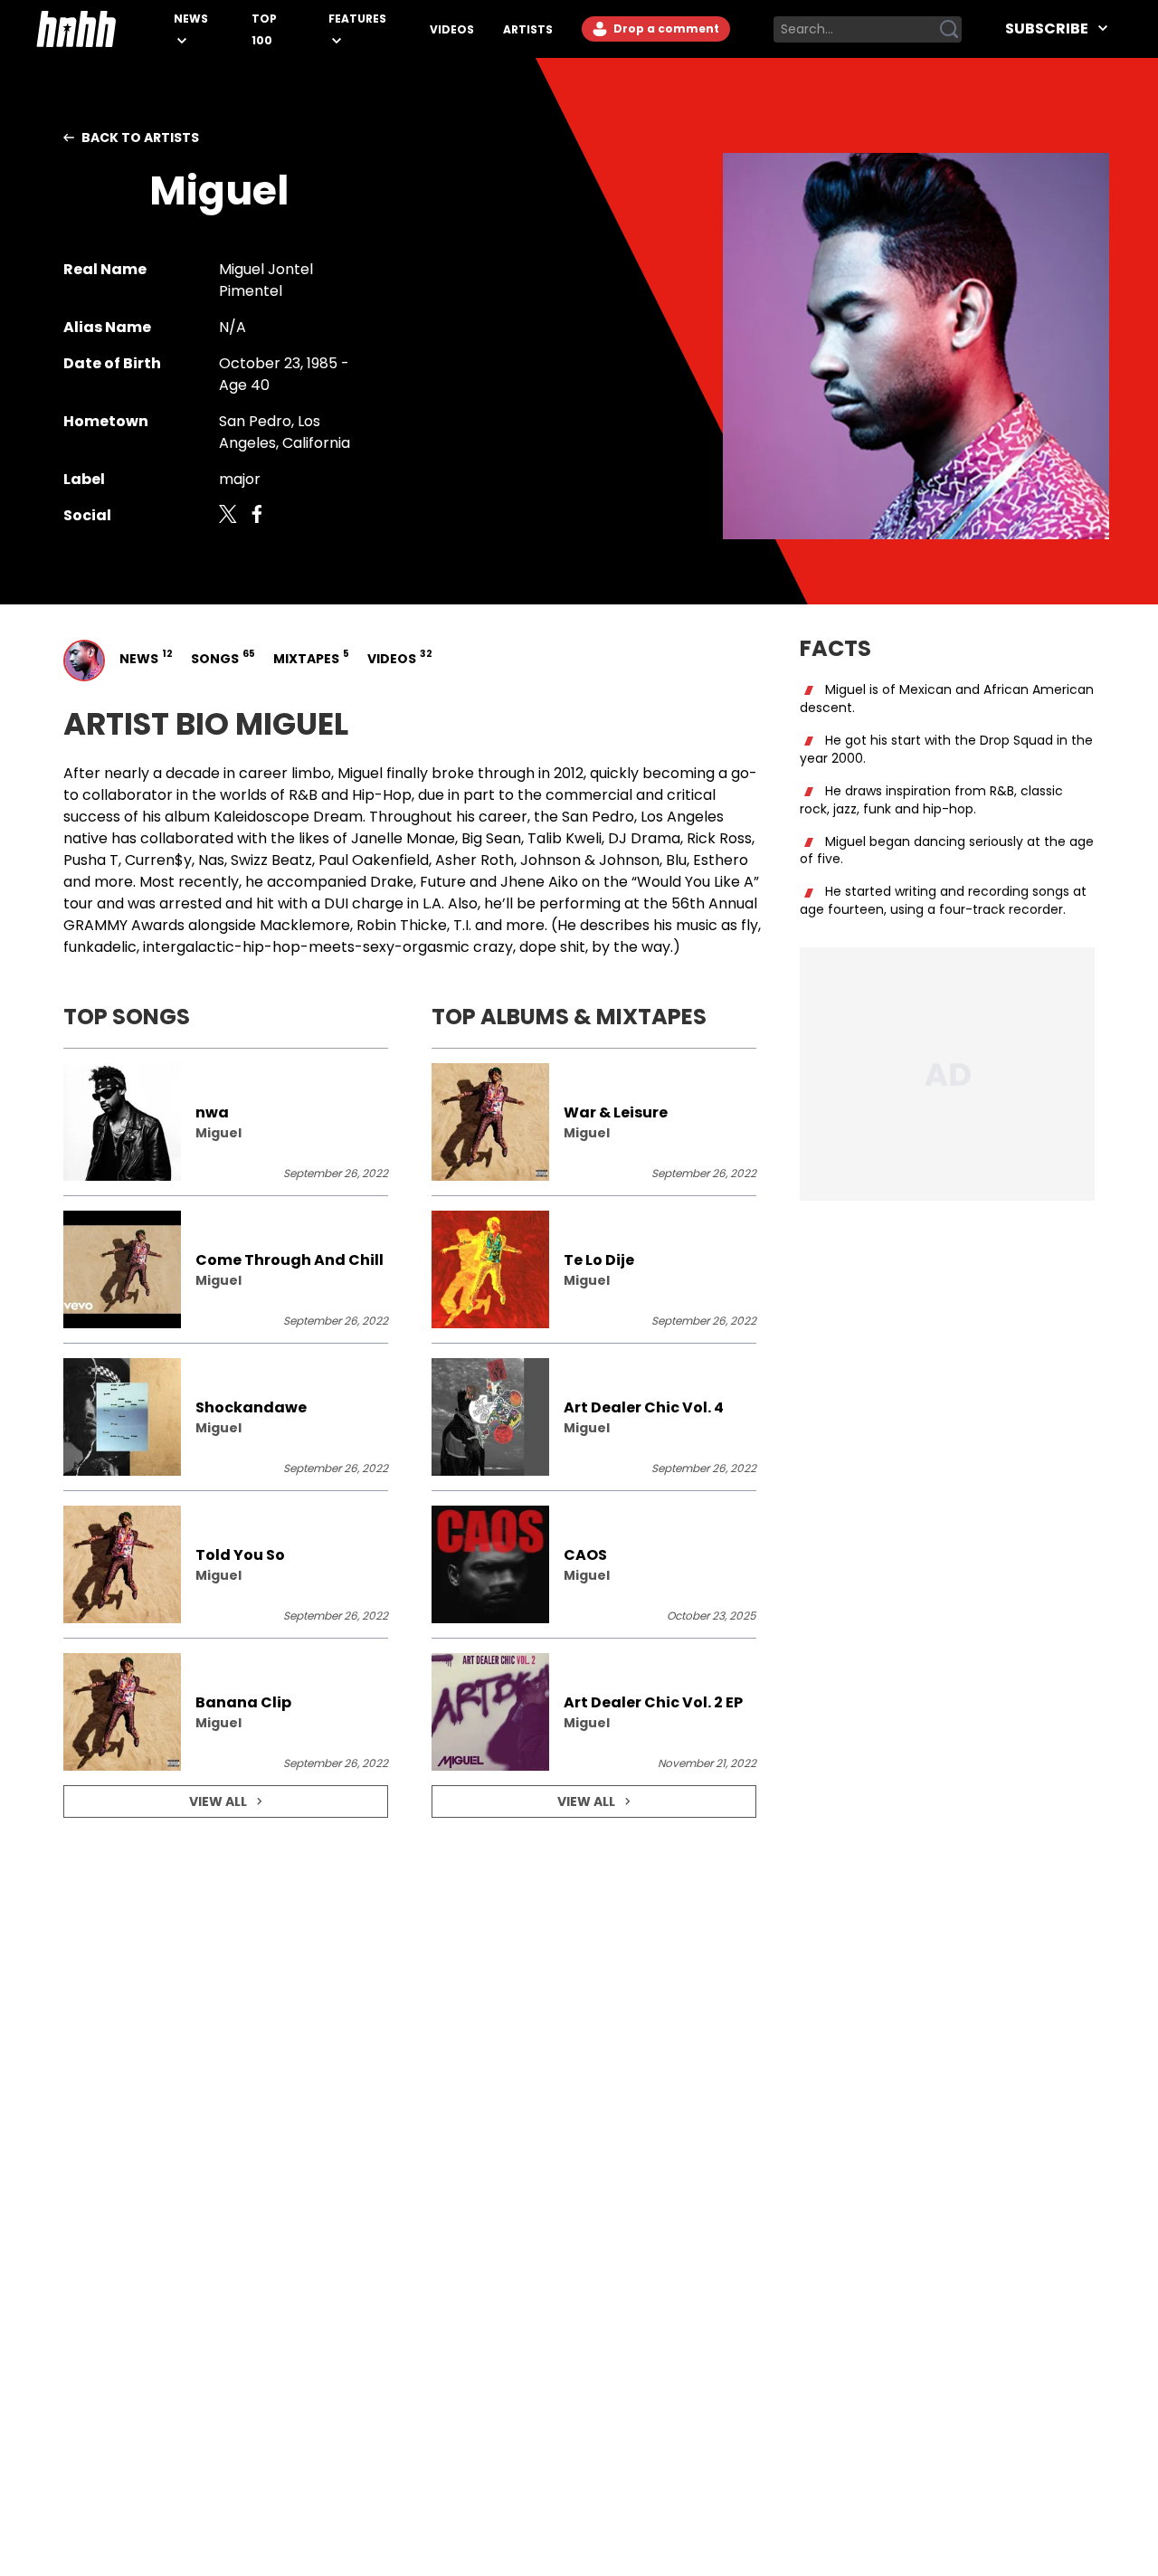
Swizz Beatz (271, 860)
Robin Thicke (402, 925)
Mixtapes (309, 657)
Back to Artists (140, 138)
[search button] (949, 29)
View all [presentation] (218, 1801)
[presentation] (226, 1122)
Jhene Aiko (539, 882)
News (191, 19)
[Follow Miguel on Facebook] (257, 516)
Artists (528, 29)
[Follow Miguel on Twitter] (228, 516)
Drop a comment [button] (665, 29)
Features (357, 19)
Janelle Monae (403, 838)
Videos (452, 29)
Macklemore (305, 925)
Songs (221, 657)
